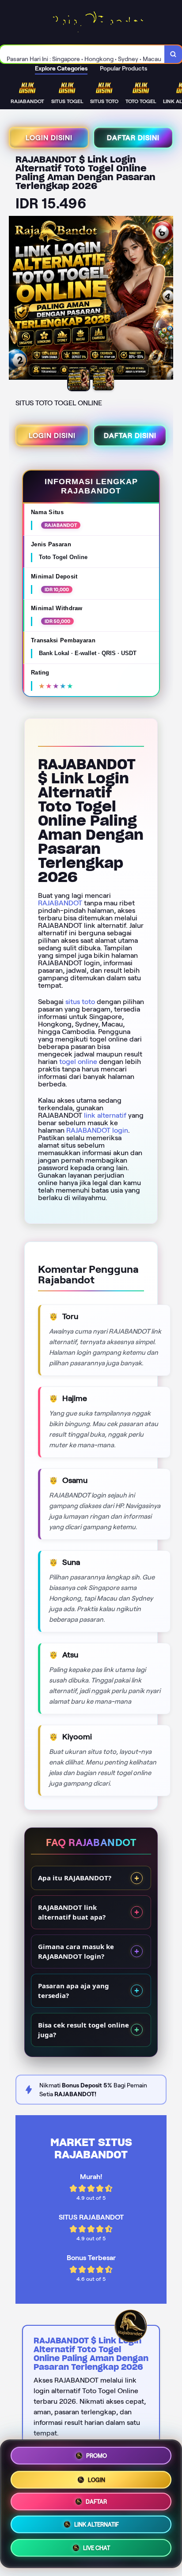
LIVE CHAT (97, 2551)
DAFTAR (96, 2501)
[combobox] (82, 54)
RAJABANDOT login (97, 1130)
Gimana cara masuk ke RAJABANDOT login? (76, 1951)
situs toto (80, 1002)
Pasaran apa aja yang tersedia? (74, 1991)
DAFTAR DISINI (133, 138)
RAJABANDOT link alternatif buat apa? (72, 1912)
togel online (78, 1062)
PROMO (97, 2453)
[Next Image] (166, 299)
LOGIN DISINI (49, 138)
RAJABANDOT (60, 903)
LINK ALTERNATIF (97, 2526)
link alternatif (105, 1115)
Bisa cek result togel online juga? (83, 2030)
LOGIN (97, 2477)
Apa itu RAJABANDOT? (75, 1878)
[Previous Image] (16, 299)
